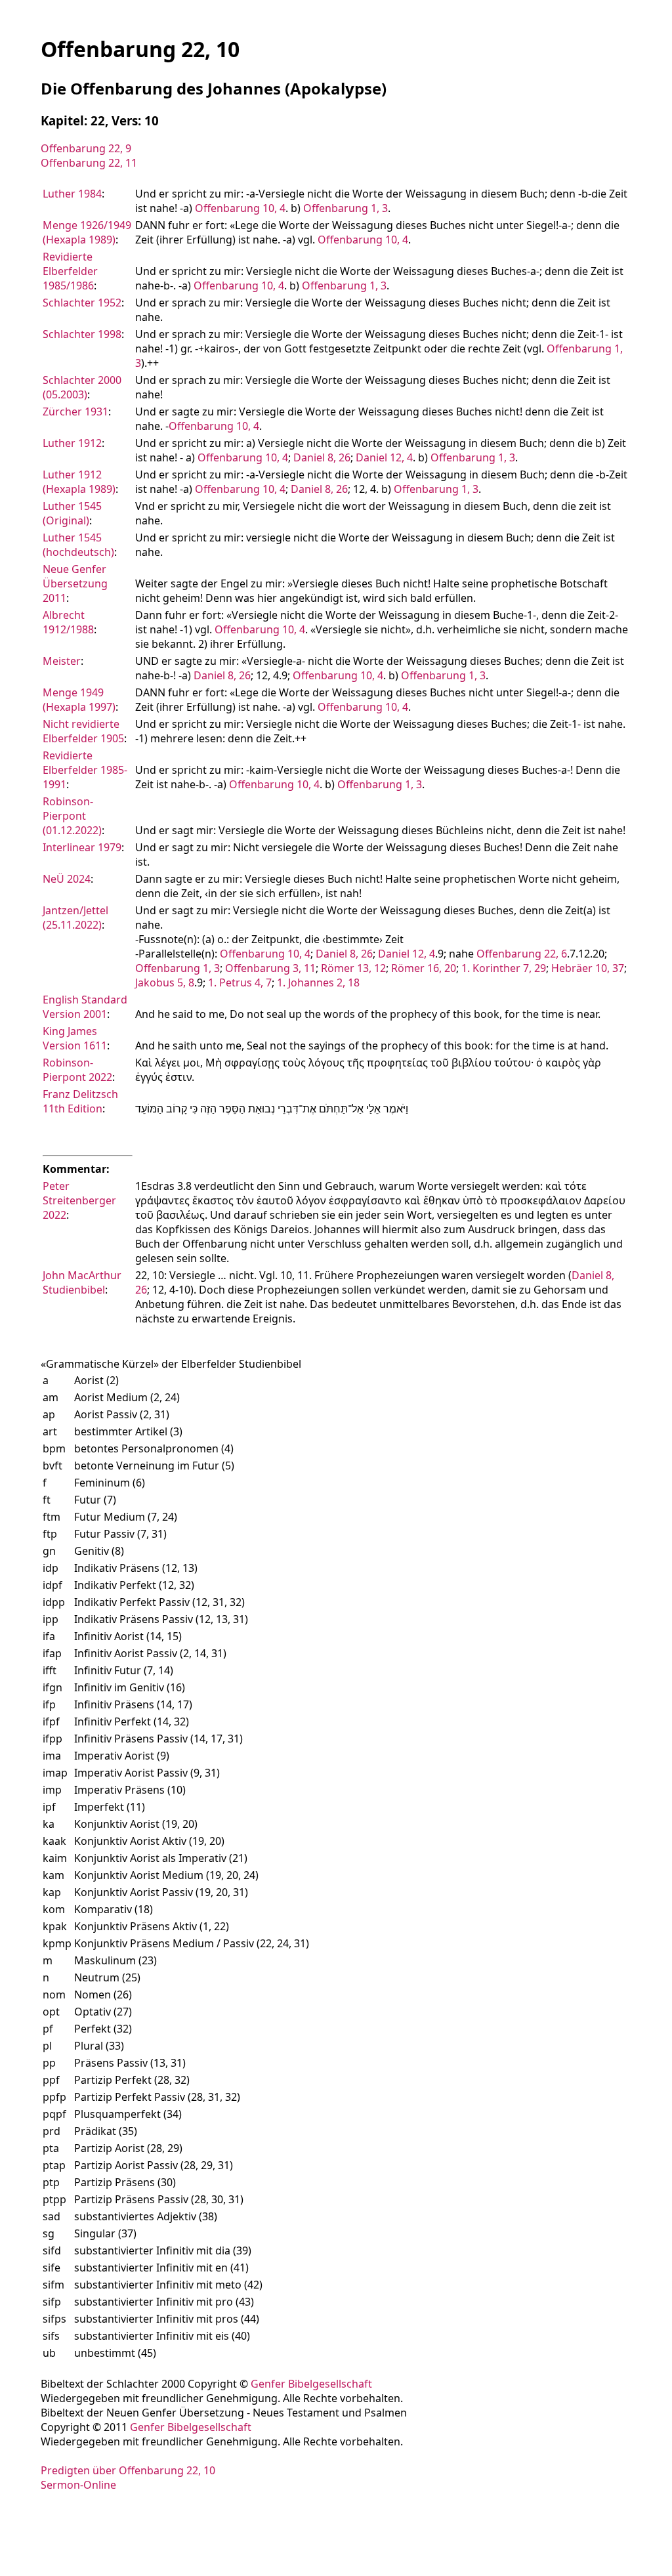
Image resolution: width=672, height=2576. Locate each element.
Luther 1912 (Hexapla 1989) (79, 482)
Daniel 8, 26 (322, 457)
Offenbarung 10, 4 (240, 208)
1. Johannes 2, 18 (318, 982)
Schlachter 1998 (82, 334)
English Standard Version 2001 (85, 1007)
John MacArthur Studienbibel (82, 1282)
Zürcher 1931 (75, 412)
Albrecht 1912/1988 (68, 622)
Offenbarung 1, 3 (346, 208)
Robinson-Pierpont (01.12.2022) (72, 816)
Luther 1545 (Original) (72, 513)
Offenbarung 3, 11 (270, 968)
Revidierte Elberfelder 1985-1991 (85, 770)
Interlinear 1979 (82, 847)
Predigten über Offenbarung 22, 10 (128, 2470)
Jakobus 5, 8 (165, 982)
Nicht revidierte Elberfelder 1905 (83, 731)
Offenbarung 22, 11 (89, 163)
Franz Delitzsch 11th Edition (80, 1101)
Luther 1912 (72, 443)
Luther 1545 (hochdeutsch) (78, 545)
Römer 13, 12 (353, 968)
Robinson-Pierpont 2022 (77, 1070)
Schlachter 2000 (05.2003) (82, 387)
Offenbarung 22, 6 (522, 954)
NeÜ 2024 (67, 879)
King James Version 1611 (75, 1038)
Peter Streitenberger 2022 (79, 1200)
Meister (62, 661)
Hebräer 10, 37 (588, 968)
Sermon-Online (78, 2485)
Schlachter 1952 (82, 303)
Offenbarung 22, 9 (86, 148)
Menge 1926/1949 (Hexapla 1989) (87, 232)
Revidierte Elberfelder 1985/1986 (70, 271)
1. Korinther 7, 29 (504, 968)
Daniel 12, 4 (384, 457)
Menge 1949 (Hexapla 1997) (79, 700)
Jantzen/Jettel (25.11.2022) (75, 918)
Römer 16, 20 (424, 968)
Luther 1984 (72, 194)
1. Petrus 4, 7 (240, 982)
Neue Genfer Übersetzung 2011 (75, 583)
